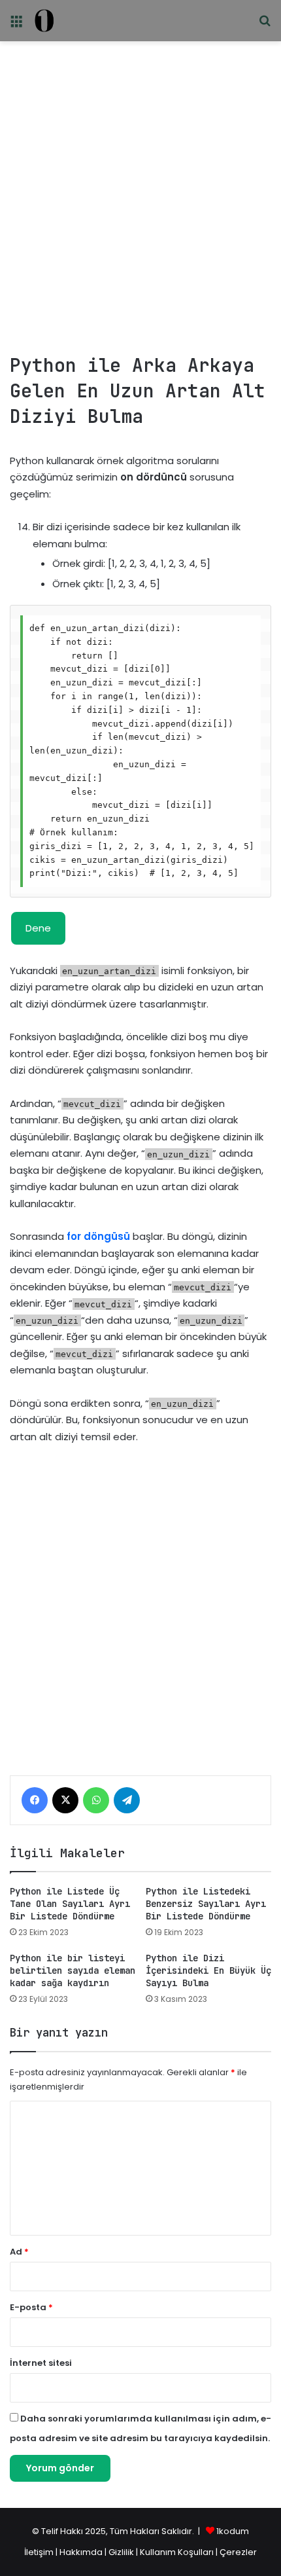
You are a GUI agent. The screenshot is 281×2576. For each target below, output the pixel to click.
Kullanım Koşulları (177, 2552)
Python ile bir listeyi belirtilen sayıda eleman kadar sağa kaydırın (73, 1970)
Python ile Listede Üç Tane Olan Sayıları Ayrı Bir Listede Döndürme (70, 1904)
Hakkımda (82, 2552)
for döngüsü (98, 1236)
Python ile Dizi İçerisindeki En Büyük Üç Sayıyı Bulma (208, 1970)
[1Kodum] (44, 21)
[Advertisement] (140, 192)
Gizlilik (122, 2552)
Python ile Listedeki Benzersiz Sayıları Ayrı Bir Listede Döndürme (206, 1904)
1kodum (233, 2531)
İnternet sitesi (41, 2363)
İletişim (39, 2552)
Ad (19, 2252)
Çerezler (238, 2552)
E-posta (31, 2307)
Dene (38, 928)
